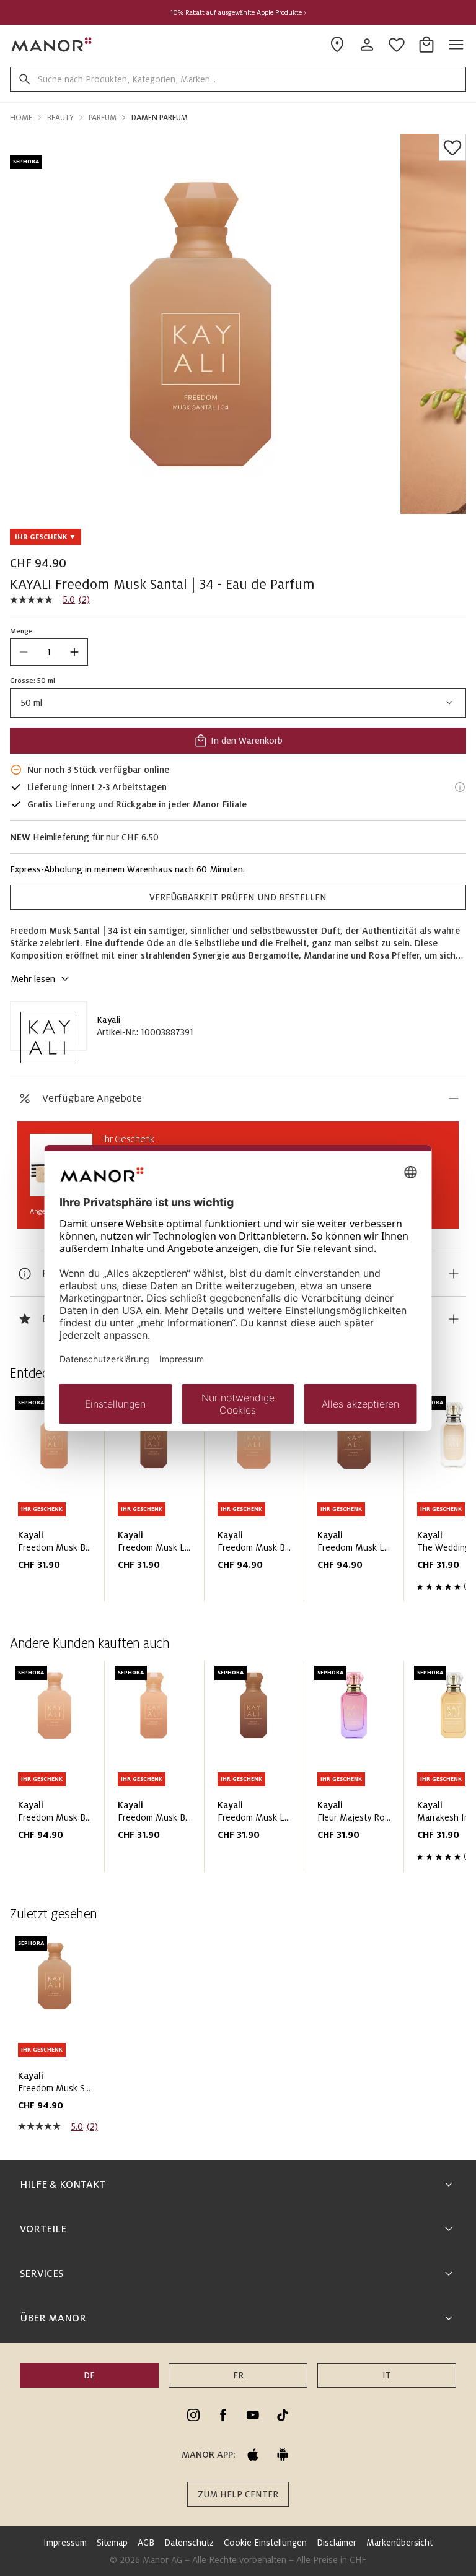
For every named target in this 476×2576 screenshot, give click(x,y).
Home (21, 118)
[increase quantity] (74, 652)
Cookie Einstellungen (265, 2543)
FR (238, 2375)
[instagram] (193, 2415)
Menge (21, 631)
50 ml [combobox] (31, 703)
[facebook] (223, 2415)
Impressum (65, 2543)
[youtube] (253, 2415)
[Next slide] (421, 1501)
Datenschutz (189, 2543)
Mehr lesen (33, 979)
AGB (146, 2543)
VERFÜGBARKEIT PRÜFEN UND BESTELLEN (238, 897)
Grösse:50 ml (33, 681)
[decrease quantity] (24, 652)
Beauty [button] (60, 118)
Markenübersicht (399, 2543)
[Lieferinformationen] (460, 787)
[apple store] (253, 2455)
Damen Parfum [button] (160, 118)
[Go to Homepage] (52, 45)
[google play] (283, 2455)
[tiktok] (283, 2415)
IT (387, 2375)
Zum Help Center (238, 2494)
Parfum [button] (103, 118)
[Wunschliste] (452, 147)
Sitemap (112, 2543)
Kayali (108, 1020)
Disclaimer (337, 2543)
